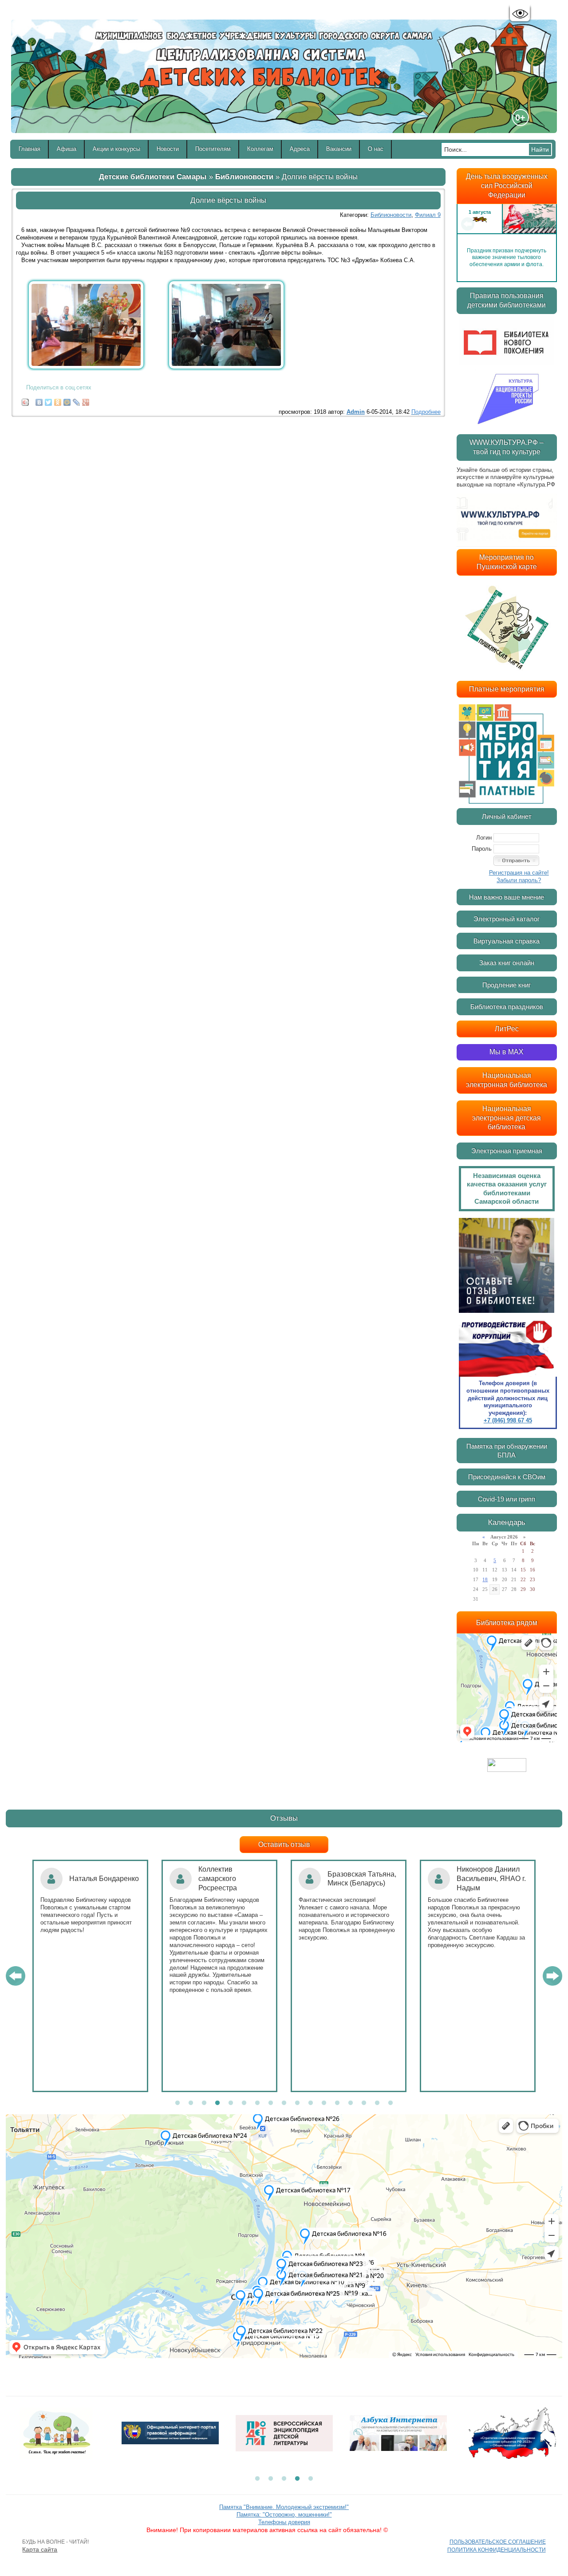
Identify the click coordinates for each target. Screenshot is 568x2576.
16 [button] (377, 2103)
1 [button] (177, 2103)
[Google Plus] (86, 400)
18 (485, 1579)
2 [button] (191, 2103)
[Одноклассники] (58, 400)
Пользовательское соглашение (498, 2542)
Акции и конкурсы (116, 149)
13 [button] (337, 2103)
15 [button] (364, 2103)
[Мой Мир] (67, 400)
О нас (376, 149)
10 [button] (297, 2103)
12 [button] (324, 2103)
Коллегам (260, 149)
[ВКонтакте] (39, 400)
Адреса (300, 149)
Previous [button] (468, 224)
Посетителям (213, 149)
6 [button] (244, 2103)
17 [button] (390, 2103)
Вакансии (339, 149)
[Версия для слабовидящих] (520, 14)
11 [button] (311, 2103)
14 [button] (351, 2103)
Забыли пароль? (519, 880)
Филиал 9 (428, 215)
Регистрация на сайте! (519, 873)
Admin (356, 412)
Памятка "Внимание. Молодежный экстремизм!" (284, 2507)
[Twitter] (49, 400)
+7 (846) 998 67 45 (508, 1420)
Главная (30, 149)
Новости (168, 149)
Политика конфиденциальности (497, 2550)
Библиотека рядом (507, 1623)
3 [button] (204, 2103)
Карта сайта (40, 2549)
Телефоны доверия (284, 2522)
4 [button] (217, 2103)
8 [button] (271, 2103)
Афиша (67, 149)
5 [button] (231, 2103)
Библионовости (244, 177)
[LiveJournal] (77, 400)
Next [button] (546, 224)
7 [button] (257, 2103)
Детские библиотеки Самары (153, 177)
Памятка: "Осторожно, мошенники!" (284, 2515)
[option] (507, 224)
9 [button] (284, 2103)
